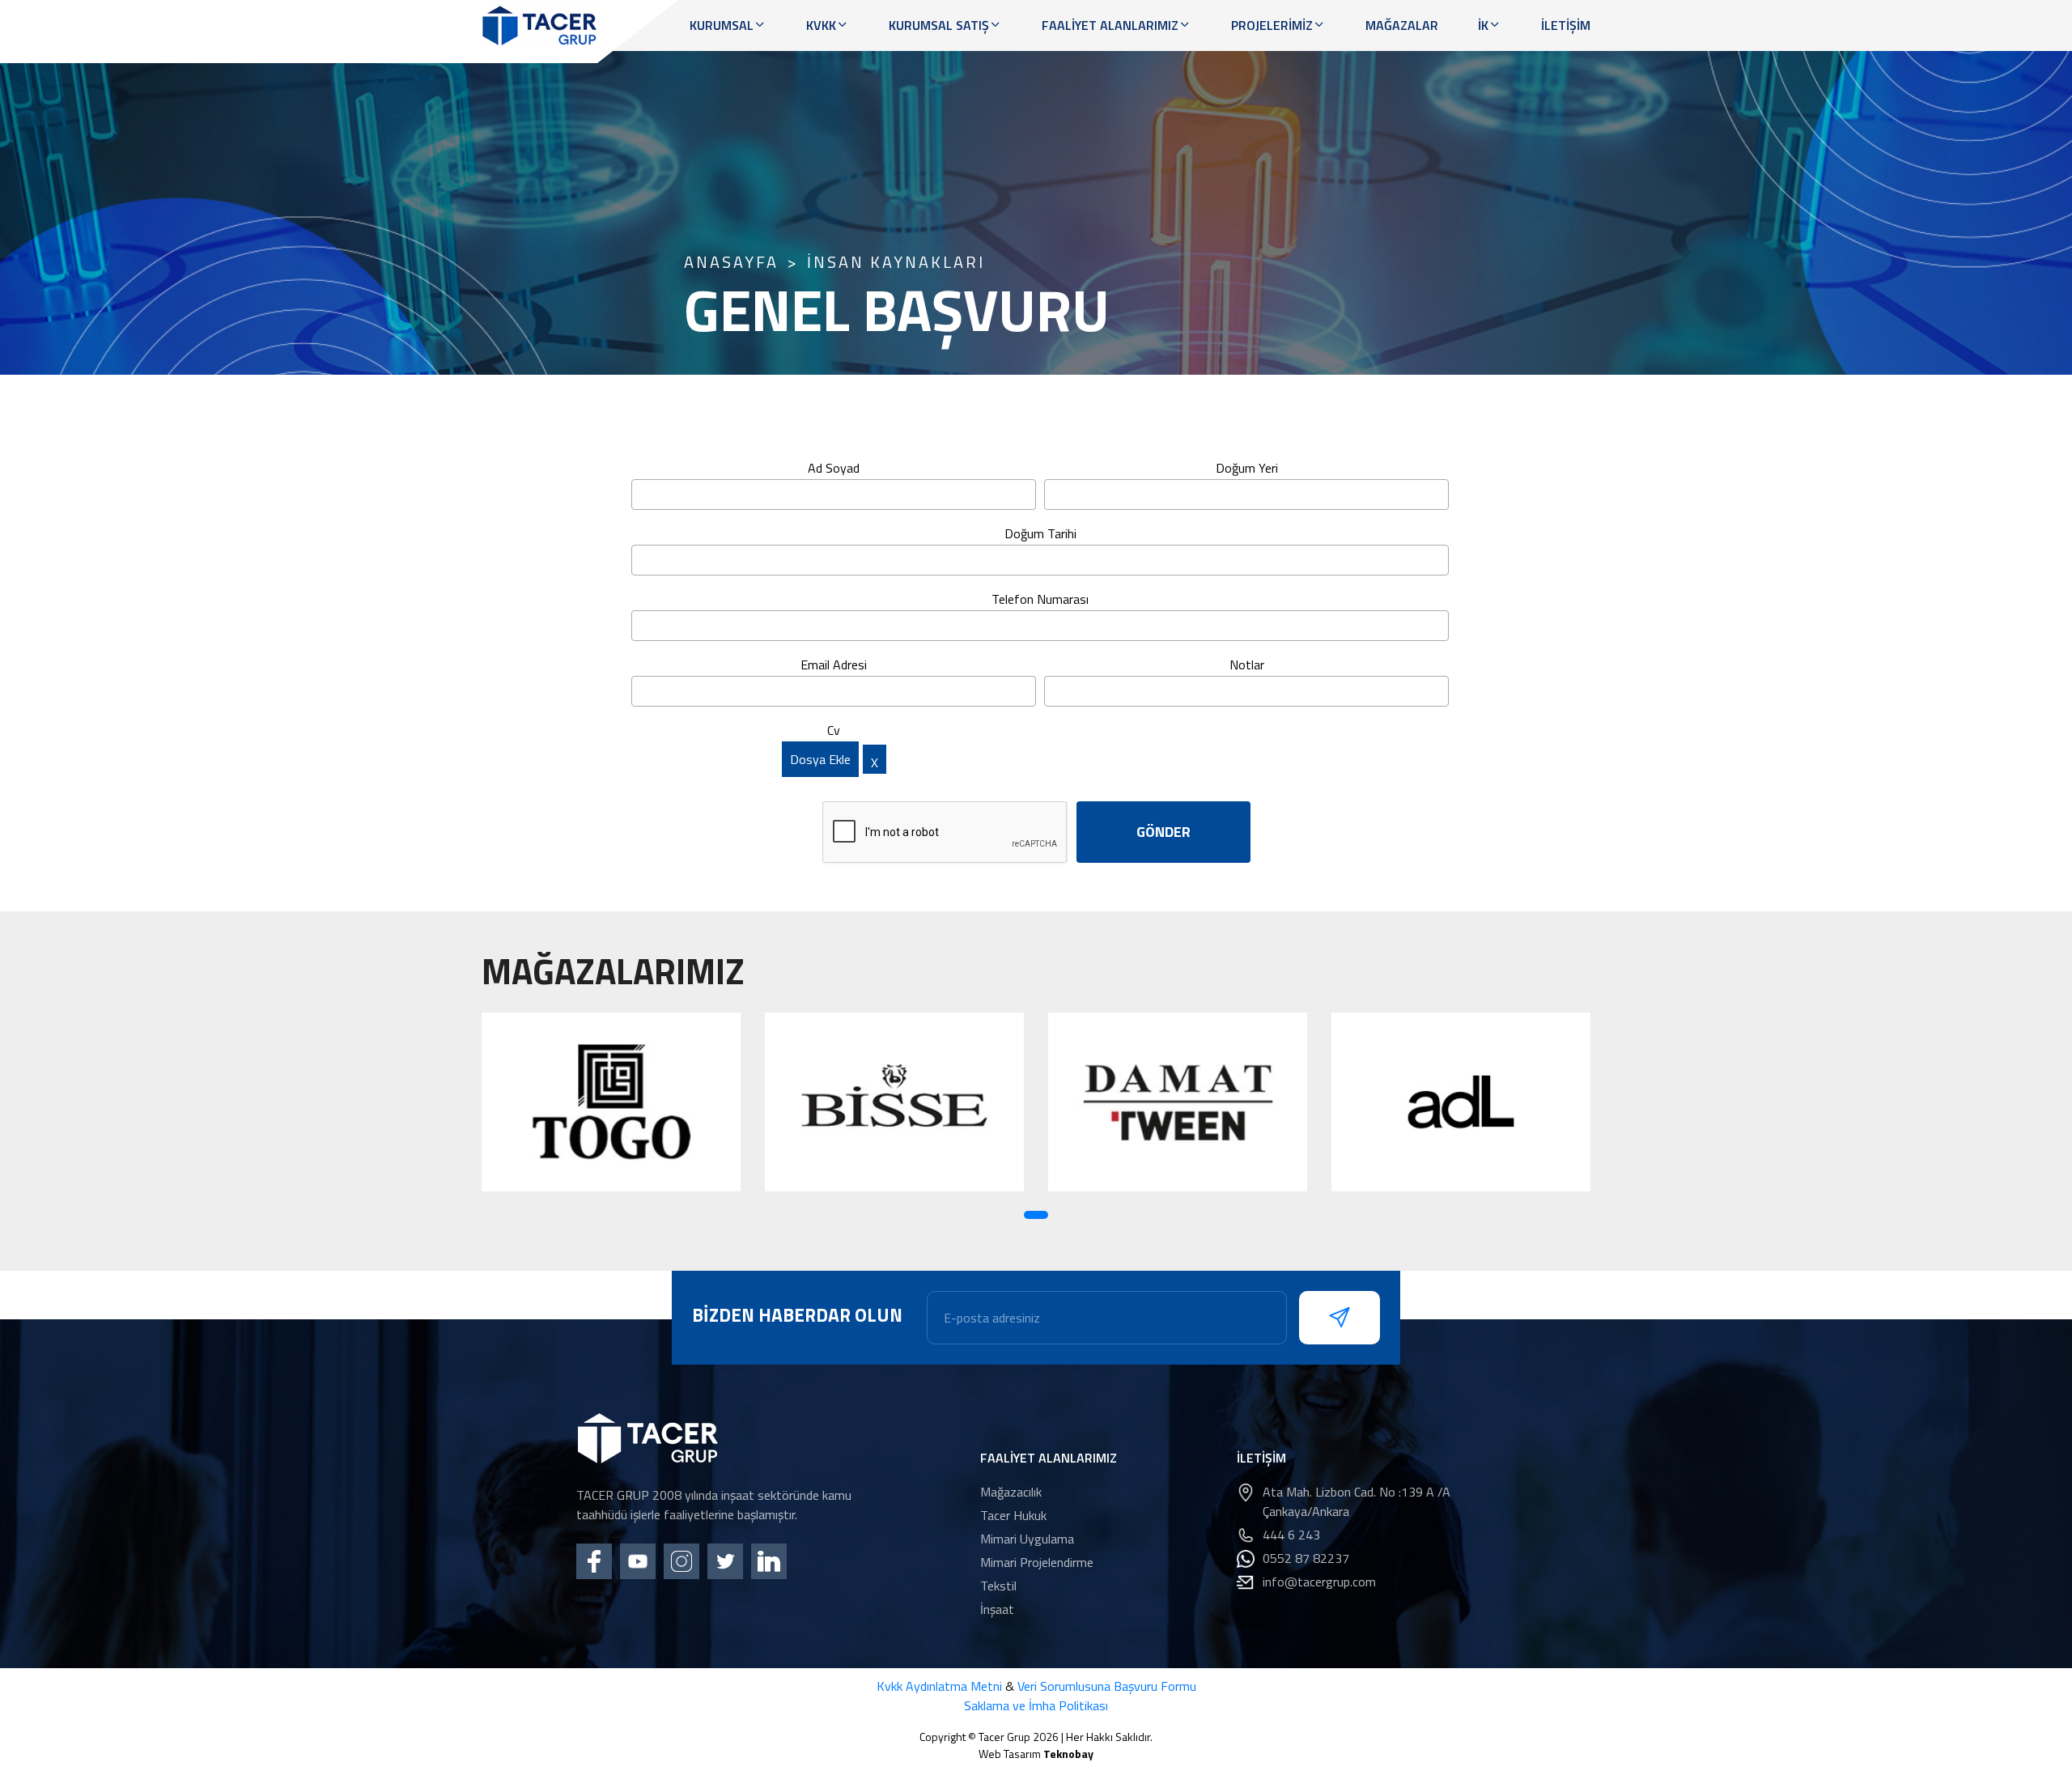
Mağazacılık (1011, 1492)
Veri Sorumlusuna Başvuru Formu (1107, 1686)
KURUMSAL (722, 25)
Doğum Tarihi (1040, 533)
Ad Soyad (834, 468)
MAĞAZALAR (1402, 25)
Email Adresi (834, 665)
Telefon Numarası (1040, 599)
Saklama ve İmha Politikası (1036, 1705)
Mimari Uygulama (1027, 1539)
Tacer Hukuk (1013, 1515)
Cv (834, 730)
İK (1483, 25)
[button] (1036, 1215)
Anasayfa (731, 262)
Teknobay (1068, 1754)
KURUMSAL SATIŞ (939, 25)
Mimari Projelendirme (1037, 1562)
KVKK (821, 25)
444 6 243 (1291, 1535)
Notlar (1247, 665)
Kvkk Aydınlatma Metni (939, 1686)
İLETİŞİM (1566, 25)
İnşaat (997, 1609)
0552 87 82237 (1306, 1558)
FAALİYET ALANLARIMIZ (1110, 25)
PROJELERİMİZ (1272, 25)
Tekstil (998, 1586)
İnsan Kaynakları (896, 262)
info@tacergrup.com (1319, 1582)
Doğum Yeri (1247, 468)
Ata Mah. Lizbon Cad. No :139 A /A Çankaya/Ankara (1357, 1501)
